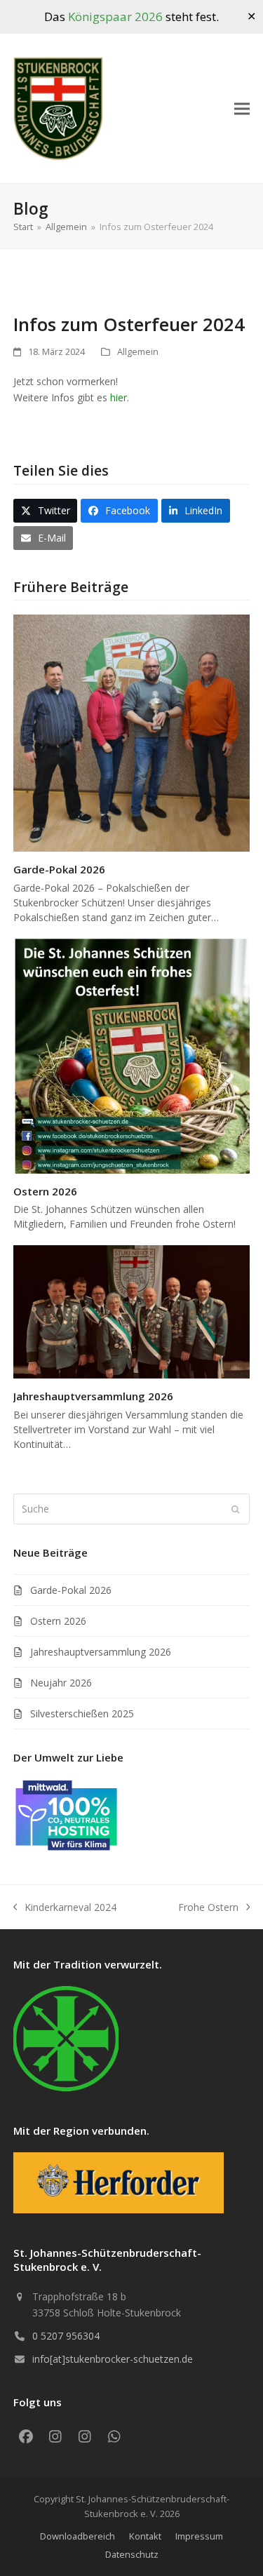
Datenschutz (132, 2554)
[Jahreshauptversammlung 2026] (132, 1311)
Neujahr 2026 (61, 1683)
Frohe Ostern (208, 1908)
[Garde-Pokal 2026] (132, 732)
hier (119, 397)
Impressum (199, 2536)
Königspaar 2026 (115, 16)
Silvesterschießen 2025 (82, 1713)
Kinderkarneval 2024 (65, 1908)
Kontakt (145, 2536)
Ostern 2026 (45, 1191)
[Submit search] (236, 1509)
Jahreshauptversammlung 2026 (93, 1396)
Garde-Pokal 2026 (59, 869)
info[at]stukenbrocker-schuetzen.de (113, 2359)
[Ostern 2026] (132, 1055)
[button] (242, 109)
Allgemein (138, 351)
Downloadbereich (77, 2536)
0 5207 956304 (66, 2336)
